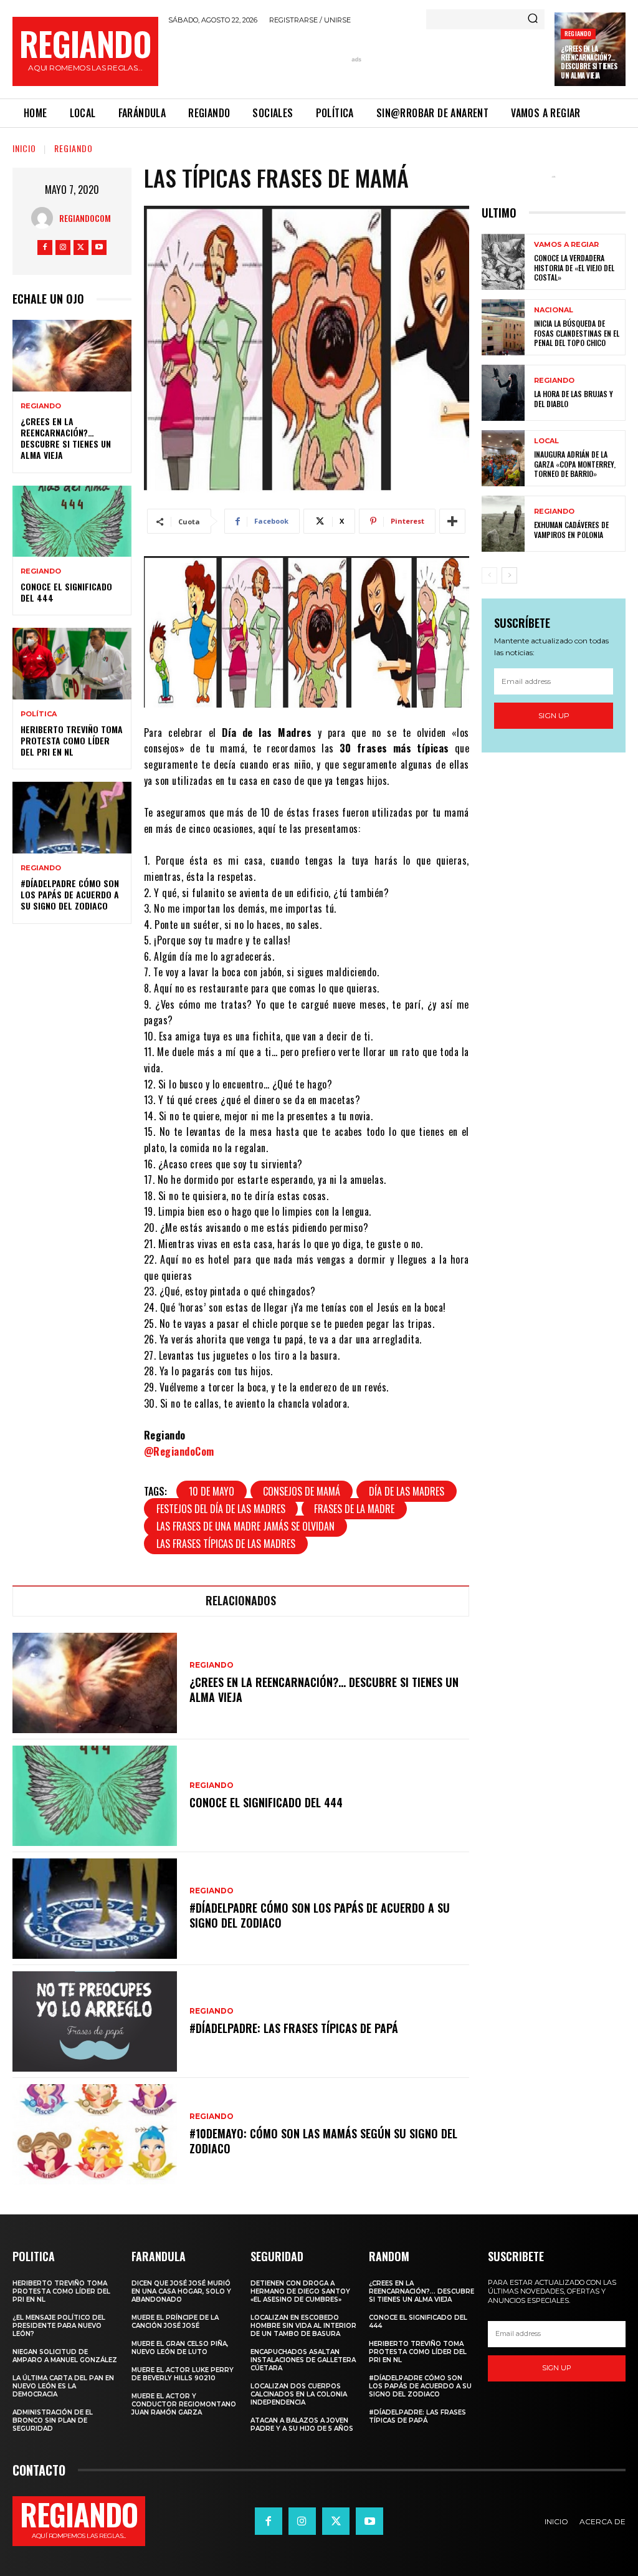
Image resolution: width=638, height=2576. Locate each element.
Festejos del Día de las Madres (221, 1509)
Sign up (554, 715)
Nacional (554, 310)
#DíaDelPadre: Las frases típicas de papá (294, 2028)
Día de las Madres (407, 1491)
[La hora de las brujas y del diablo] (503, 393)
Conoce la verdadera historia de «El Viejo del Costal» (574, 267)
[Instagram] (63, 248)
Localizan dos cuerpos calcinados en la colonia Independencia (299, 2394)
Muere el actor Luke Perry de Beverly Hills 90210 (183, 2374)
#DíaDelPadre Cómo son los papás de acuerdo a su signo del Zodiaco (70, 894)
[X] (81, 248)
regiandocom (85, 218)
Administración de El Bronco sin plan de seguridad (53, 2420)
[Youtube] (99, 248)
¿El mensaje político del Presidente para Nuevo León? (59, 2326)
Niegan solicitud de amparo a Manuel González (65, 2356)
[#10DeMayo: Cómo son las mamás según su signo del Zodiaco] (95, 2134)
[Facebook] (45, 248)
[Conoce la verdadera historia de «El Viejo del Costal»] (503, 262)
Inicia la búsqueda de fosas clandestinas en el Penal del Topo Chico (577, 333)
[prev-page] (489, 575)
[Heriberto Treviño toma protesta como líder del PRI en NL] (72, 663)
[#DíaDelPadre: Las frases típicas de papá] (95, 2021)
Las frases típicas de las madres (226, 1544)
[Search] (533, 19)
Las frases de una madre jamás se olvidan (245, 1526)
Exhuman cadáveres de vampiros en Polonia (571, 530)
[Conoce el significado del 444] (72, 521)
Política (39, 714)
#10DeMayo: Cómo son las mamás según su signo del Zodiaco (323, 2141)
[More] (452, 521)
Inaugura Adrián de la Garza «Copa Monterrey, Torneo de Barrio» (575, 464)
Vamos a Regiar (566, 245)
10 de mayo (212, 1491)
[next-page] (509, 575)
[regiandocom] (45, 218)
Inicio (24, 148)
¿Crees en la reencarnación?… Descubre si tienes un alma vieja (589, 62)
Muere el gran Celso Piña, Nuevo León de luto (180, 2348)
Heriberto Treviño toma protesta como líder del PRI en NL (72, 740)
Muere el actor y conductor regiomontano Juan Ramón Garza (184, 2404)
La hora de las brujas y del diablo (574, 399)
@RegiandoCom (179, 1451)
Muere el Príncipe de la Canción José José (175, 2322)
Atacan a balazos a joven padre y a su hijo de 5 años (302, 2425)
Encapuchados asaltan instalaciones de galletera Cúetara (303, 2360)
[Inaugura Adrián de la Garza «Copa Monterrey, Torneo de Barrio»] (503, 458)
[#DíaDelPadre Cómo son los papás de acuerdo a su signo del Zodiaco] (72, 817)
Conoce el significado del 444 (66, 592)
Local (546, 441)
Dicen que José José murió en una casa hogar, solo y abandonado (181, 2291)
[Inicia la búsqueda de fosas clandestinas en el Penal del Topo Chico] (503, 327)
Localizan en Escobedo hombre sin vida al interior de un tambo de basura (303, 2326)
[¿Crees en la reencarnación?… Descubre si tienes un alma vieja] (72, 355)
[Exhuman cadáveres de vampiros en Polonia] (503, 524)
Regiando (578, 33)
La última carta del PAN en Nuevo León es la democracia (63, 2386)
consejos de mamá (302, 1491)
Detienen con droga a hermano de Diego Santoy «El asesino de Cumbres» (300, 2291)
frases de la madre (354, 1509)
